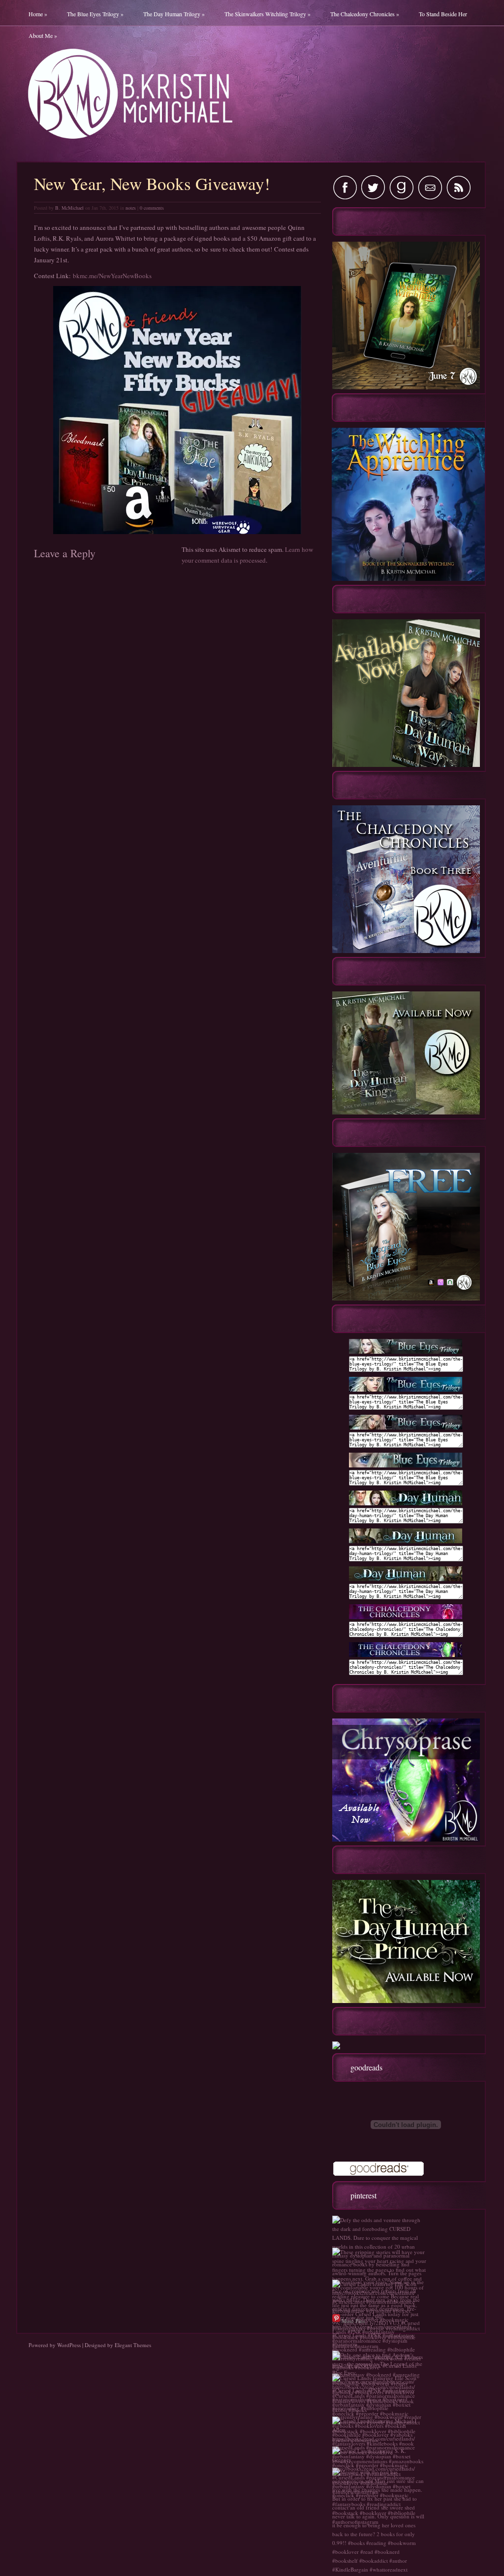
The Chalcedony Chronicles (365, 14)
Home (38, 14)
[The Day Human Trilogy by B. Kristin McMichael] (406, 1503)
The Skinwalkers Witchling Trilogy (268, 14)
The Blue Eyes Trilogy (95, 14)
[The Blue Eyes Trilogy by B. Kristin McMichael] (406, 1352)
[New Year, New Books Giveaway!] (177, 410)
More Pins (353, 2321)
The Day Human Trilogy (174, 14)
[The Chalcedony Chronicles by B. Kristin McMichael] (406, 1617)
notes (131, 208)
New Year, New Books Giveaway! (152, 183)
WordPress (69, 2345)
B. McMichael (69, 208)
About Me (43, 35)
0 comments (152, 208)
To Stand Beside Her (443, 14)
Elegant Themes (133, 2345)
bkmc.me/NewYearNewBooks (112, 276)
